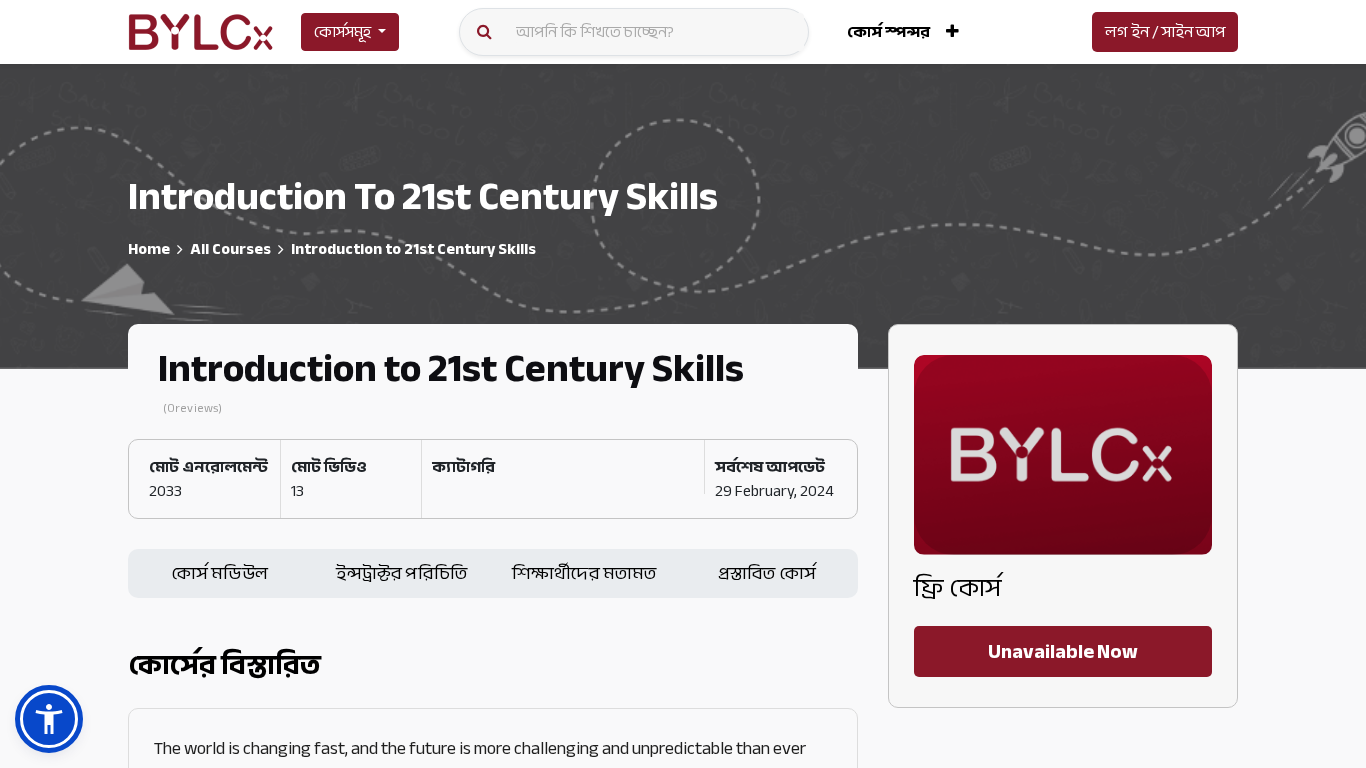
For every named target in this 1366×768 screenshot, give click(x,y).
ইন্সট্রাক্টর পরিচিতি (401, 573)
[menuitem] (888, 32)
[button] (952, 32)
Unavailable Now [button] (1063, 651)
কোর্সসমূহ (342, 32)
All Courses (230, 249)
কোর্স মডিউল (219, 573)
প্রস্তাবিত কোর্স (767, 573)
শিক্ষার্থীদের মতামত (584, 573)
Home (149, 249)
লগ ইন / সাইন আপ (1165, 32)
